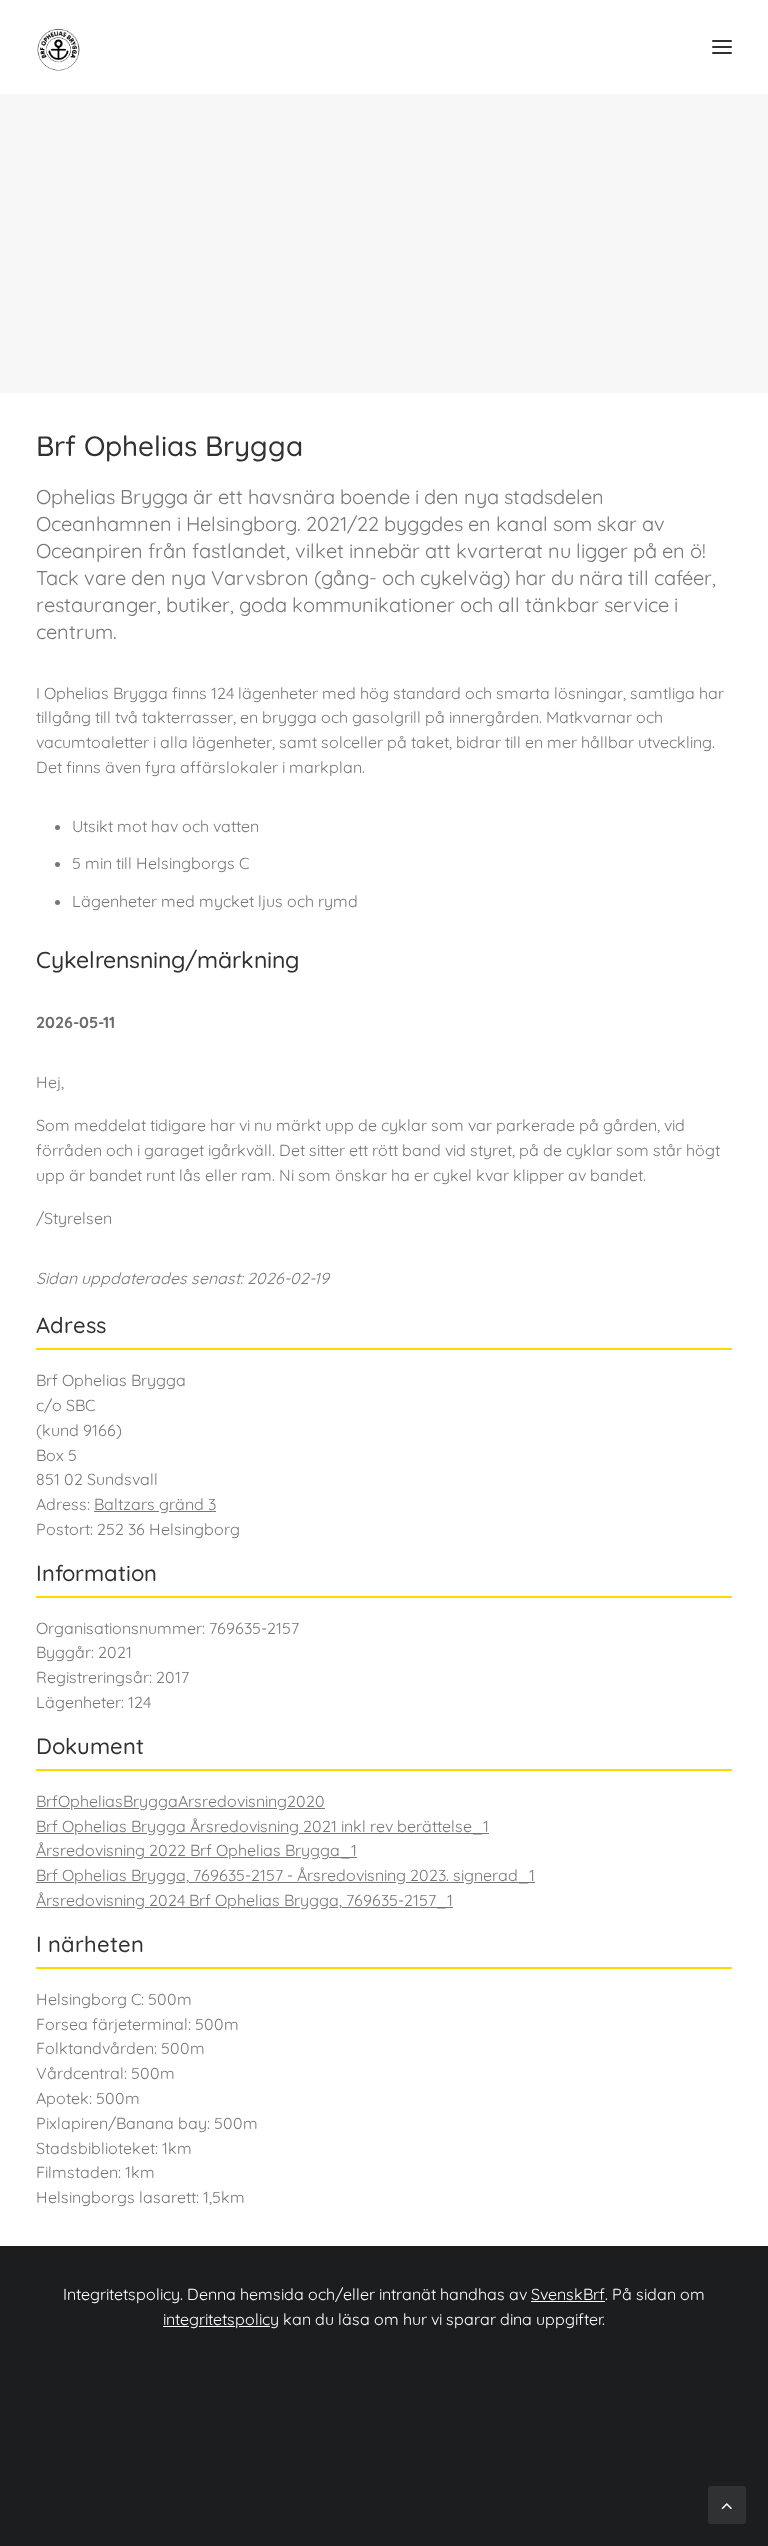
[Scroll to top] (727, 2503)
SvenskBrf (568, 2294)
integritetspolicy (221, 2319)
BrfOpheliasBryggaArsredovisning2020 (180, 1801)
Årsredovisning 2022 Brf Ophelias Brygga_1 (196, 1850)
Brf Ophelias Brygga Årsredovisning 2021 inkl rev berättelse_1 (262, 1826)
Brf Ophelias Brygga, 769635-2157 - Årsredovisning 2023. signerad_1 (285, 1875)
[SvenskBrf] (66, 47)
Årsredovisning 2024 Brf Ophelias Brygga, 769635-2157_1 (244, 1900)
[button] (722, 47)
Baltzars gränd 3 (155, 1504)
